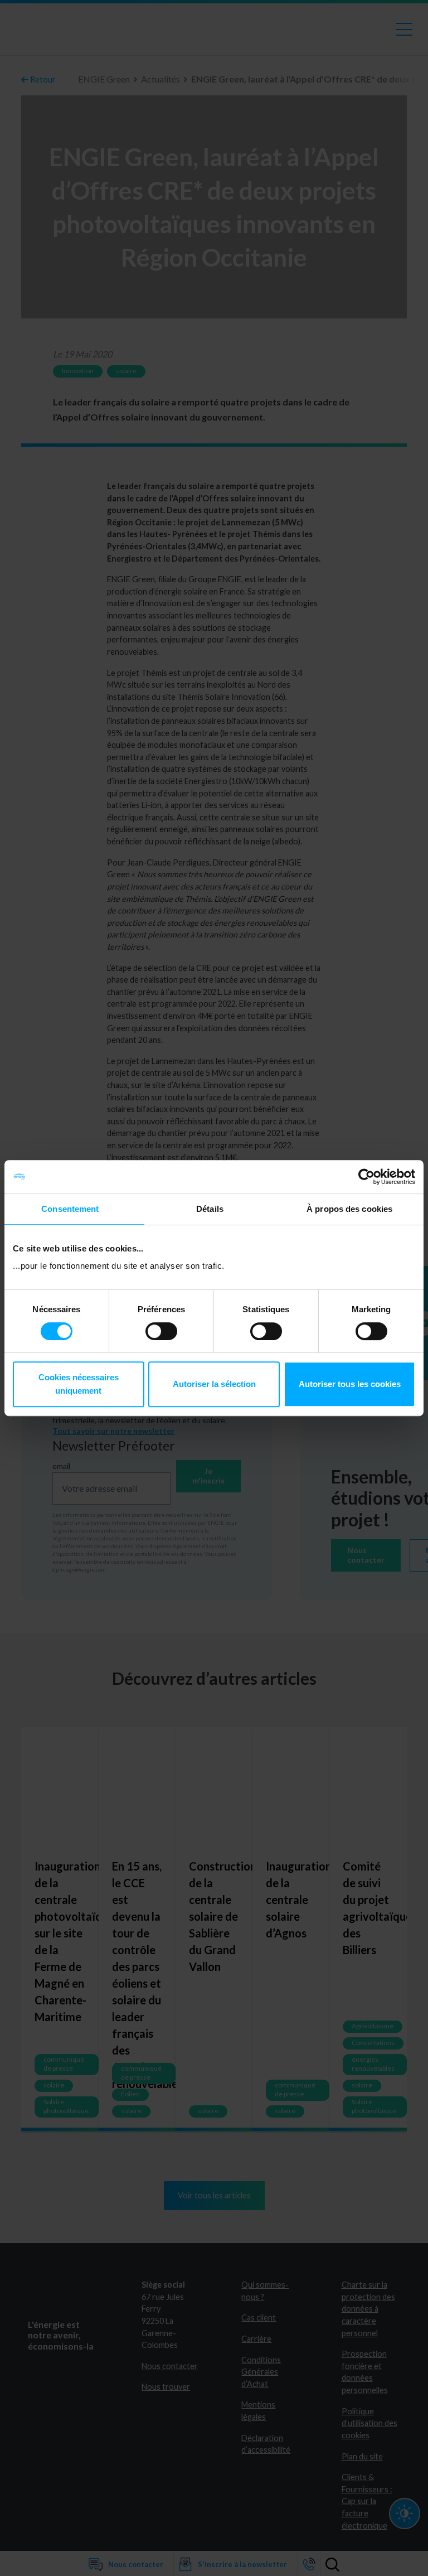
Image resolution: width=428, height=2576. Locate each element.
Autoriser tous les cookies (350, 1384)
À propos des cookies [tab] (349, 1209)
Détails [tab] (210, 1209)
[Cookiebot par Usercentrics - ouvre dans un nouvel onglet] (366, 1177)
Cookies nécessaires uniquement (79, 1384)
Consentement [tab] (70, 1209)
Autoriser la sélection (214, 1384)
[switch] (161, 1331)
